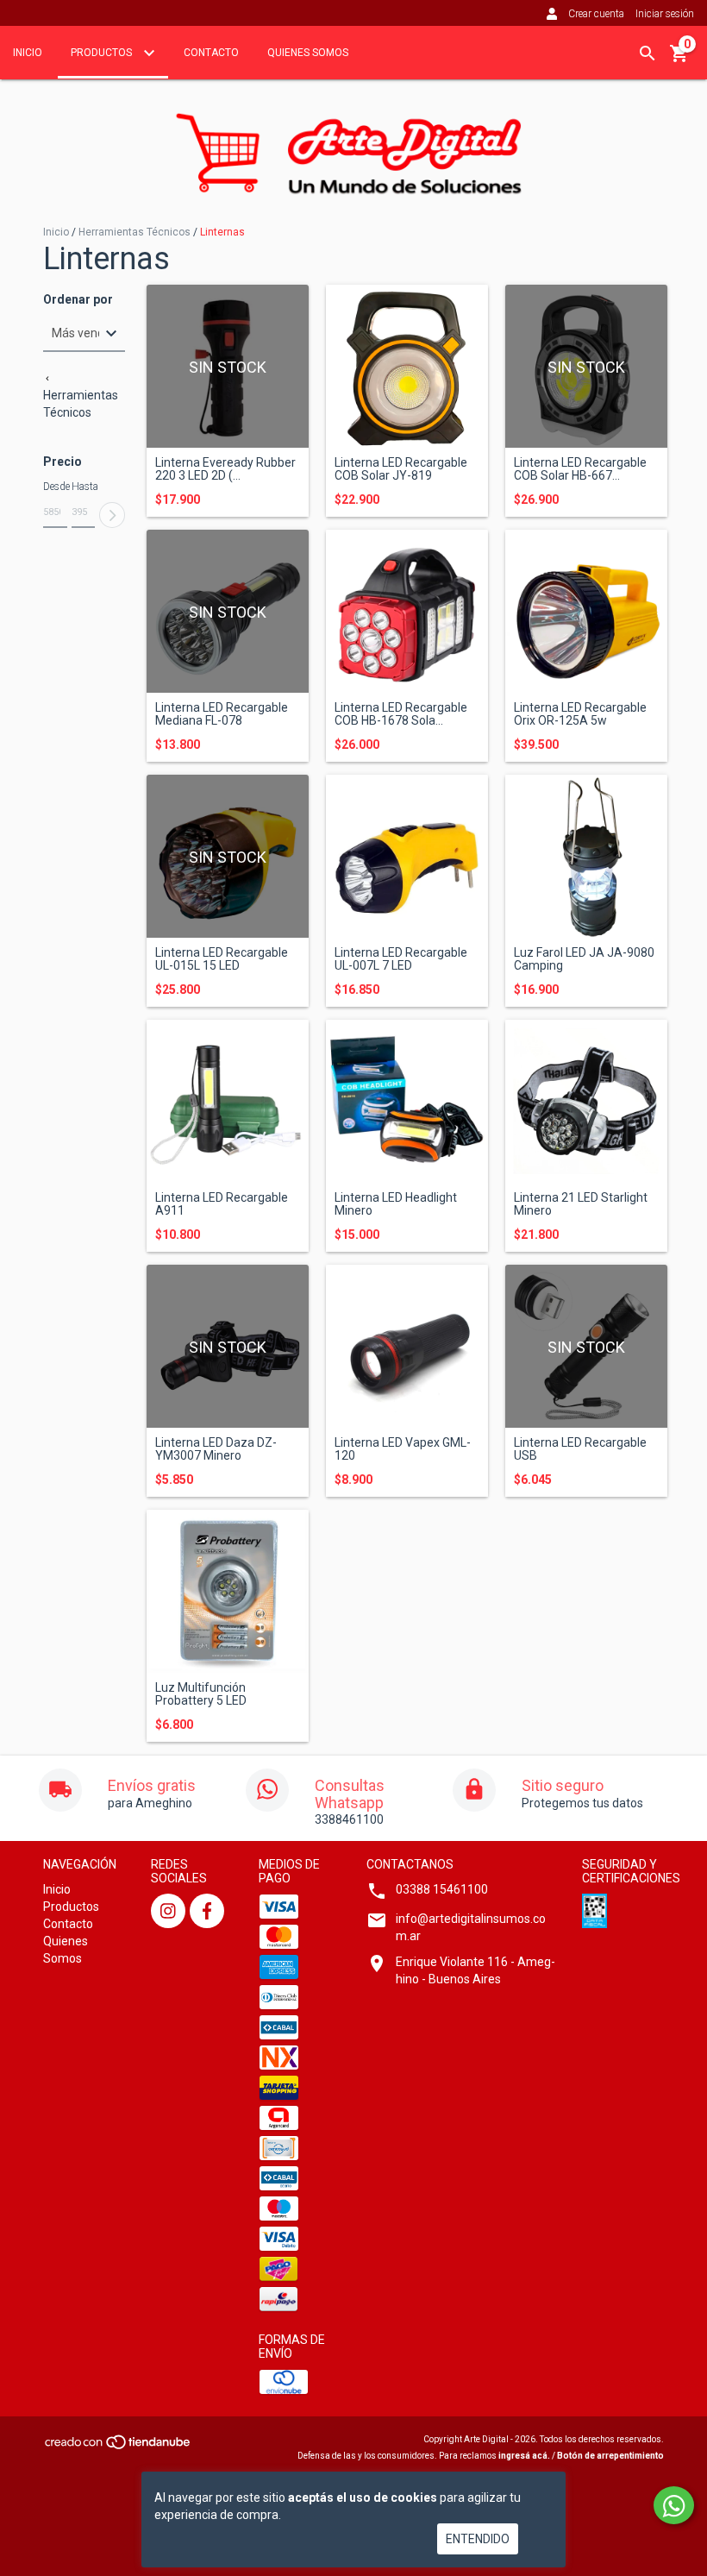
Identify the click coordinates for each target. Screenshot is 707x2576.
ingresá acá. (524, 2456)
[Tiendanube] (119, 2447)
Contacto (211, 53)
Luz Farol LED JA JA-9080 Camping (584, 959)
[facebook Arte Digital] (207, 1911)
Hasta (84, 487)
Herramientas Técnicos (135, 232)
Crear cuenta (596, 14)
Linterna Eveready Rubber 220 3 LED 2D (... (225, 469)
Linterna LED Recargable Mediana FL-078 (222, 714)
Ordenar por (78, 300)
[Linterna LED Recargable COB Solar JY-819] (407, 366)
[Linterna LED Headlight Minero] (407, 1101)
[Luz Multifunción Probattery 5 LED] (228, 1591)
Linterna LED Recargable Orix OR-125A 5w (580, 714)
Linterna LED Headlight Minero (396, 1204)
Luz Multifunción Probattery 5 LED (201, 1694)
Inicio (28, 53)
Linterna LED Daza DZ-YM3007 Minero (216, 1449)
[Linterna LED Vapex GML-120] (407, 1346)
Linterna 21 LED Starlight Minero (581, 1204)
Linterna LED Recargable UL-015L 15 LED (222, 959)
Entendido (478, 2539)
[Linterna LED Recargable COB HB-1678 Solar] (407, 611)
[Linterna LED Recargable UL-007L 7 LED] (407, 856)
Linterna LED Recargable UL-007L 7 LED (401, 959)
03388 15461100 (442, 1889)
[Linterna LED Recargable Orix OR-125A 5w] (586, 611)
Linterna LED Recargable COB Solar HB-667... (580, 469)
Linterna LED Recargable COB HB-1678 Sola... (401, 714)
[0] (679, 60)
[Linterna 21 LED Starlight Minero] (586, 1101)
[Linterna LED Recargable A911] (228, 1101)
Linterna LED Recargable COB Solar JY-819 (401, 469)
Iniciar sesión (665, 14)
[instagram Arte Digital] (168, 1911)
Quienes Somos (308, 53)
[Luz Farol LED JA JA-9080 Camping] (586, 856)
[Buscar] (648, 53)
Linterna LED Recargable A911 (222, 1204)
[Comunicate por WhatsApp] (674, 2505)
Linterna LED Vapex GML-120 (403, 1449)
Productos (103, 53)
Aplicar (112, 515)
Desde (55, 487)
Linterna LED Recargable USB (580, 1449)
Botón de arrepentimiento (610, 2456)
